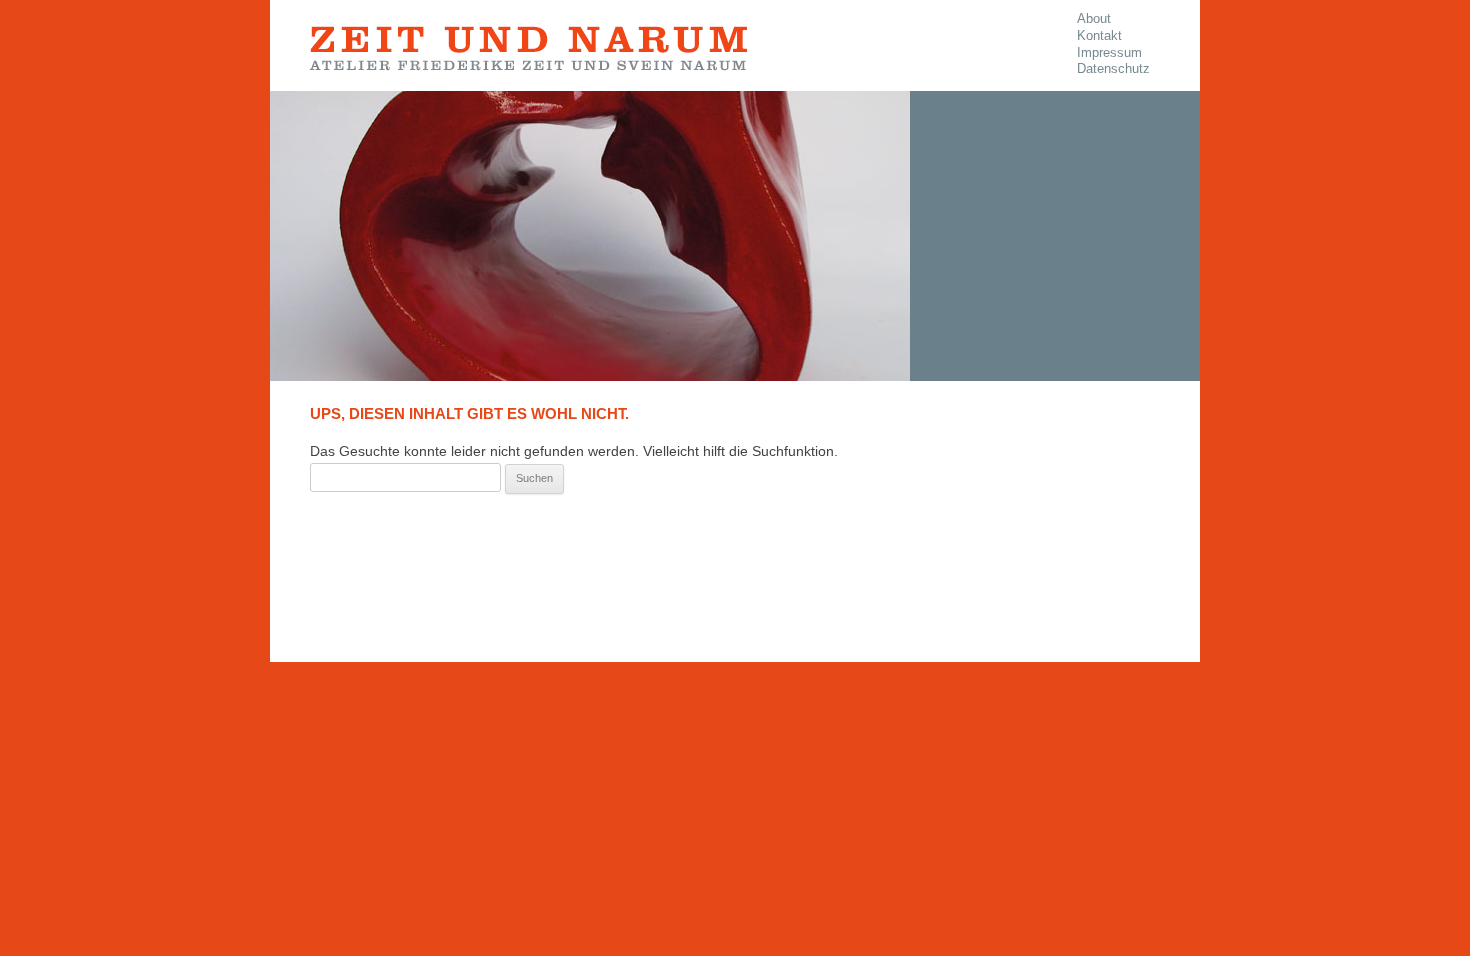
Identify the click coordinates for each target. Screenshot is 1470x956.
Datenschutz (1113, 69)
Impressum (1109, 53)
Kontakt (1099, 36)
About (1094, 19)
